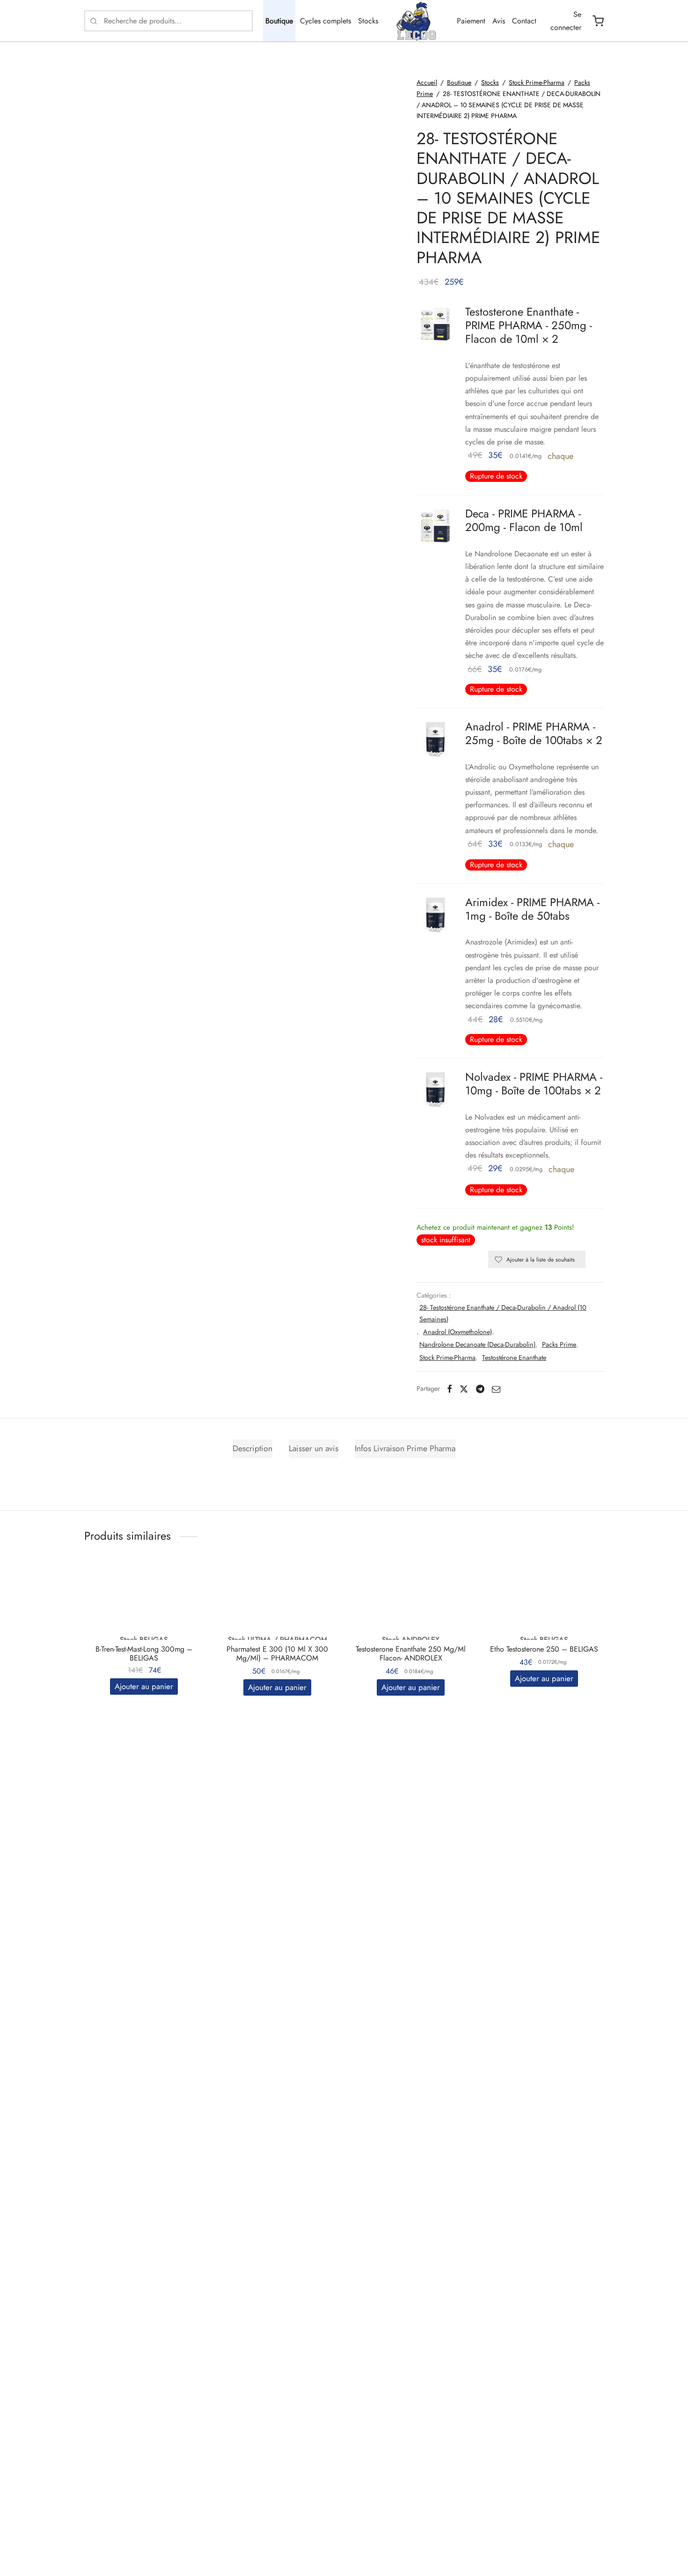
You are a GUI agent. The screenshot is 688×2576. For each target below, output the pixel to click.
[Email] (496, 1389)
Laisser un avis (314, 1448)
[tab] (253, 1449)
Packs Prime (559, 1344)
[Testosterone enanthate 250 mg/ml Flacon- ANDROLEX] (411, 1602)
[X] (464, 1389)
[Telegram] (480, 1389)
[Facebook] (450, 1389)
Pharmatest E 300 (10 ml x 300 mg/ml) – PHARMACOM (277, 1653)
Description (253, 1448)
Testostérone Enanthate (514, 1358)
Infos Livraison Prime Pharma (405, 1448)
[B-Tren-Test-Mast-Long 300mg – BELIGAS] (144, 1602)
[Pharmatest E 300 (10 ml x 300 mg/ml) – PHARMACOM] (277, 1602)
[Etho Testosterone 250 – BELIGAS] (544, 1602)
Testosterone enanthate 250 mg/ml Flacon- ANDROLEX (411, 1653)
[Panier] (598, 21)
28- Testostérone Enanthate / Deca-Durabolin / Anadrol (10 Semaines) (503, 1313)
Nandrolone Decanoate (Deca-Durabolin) (477, 1344)
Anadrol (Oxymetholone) (457, 1332)
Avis (499, 21)
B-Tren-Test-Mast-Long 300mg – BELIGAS (144, 1653)
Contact (524, 21)
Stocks (368, 21)
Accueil (427, 82)
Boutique (279, 21)
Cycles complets (326, 21)
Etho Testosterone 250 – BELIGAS (544, 1649)
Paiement (471, 21)
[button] (144, 1687)
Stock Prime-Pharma (537, 82)
